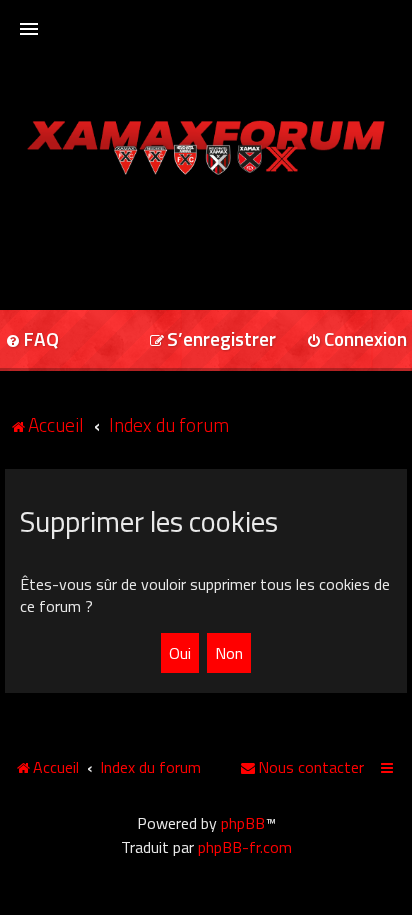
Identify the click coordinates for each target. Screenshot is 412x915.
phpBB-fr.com (245, 847)
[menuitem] (212, 340)
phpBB (243, 823)
